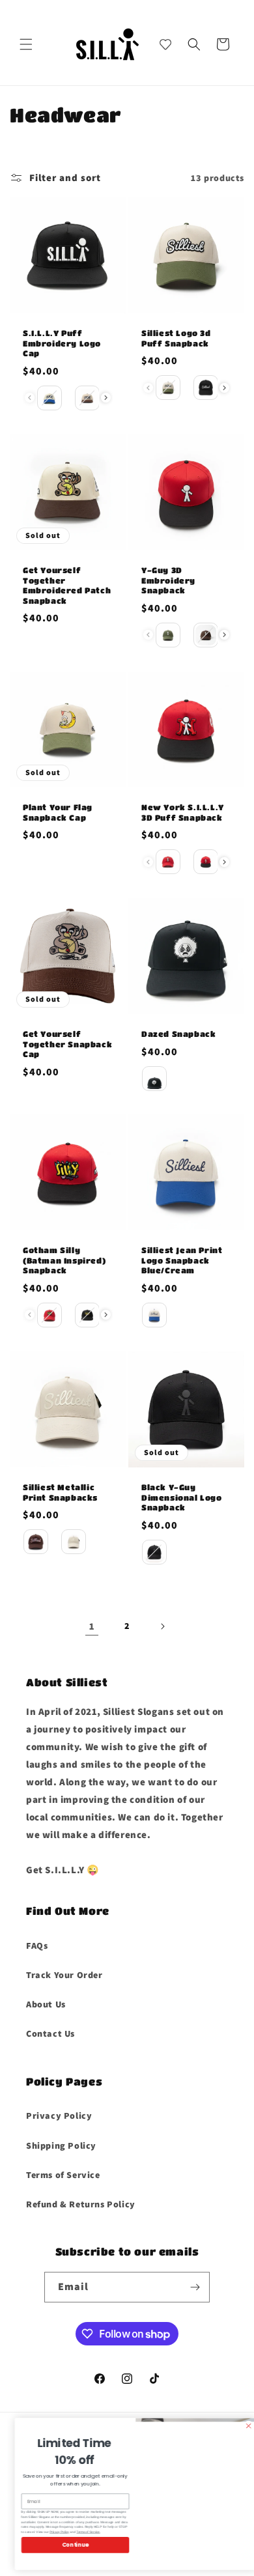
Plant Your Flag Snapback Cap (58, 812)
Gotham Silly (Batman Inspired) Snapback (64, 1260)
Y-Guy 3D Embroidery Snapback (168, 580)
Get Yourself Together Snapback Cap (67, 1044)
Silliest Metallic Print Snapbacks (60, 1492)
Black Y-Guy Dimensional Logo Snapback (182, 1497)
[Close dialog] (240, 2426)
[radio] (49, 398)
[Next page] (162, 1626)
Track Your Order (64, 1975)
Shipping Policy (61, 2145)
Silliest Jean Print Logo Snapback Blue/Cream (182, 1260)
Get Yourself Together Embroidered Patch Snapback (67, 585)
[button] (26, 44)
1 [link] (92, 1626)
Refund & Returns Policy (81, 2204)
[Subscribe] (195, 2287)
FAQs (37, 1946)
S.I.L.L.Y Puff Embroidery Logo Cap (62, 343)
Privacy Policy (59, 2116)
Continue (67, 2545)
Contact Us (50, 2033)
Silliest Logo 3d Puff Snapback (176, 338)
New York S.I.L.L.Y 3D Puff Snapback (183, 812)
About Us (46, 2004)
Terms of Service (63, 2175)
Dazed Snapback (178, 1034)
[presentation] (106, 398)
